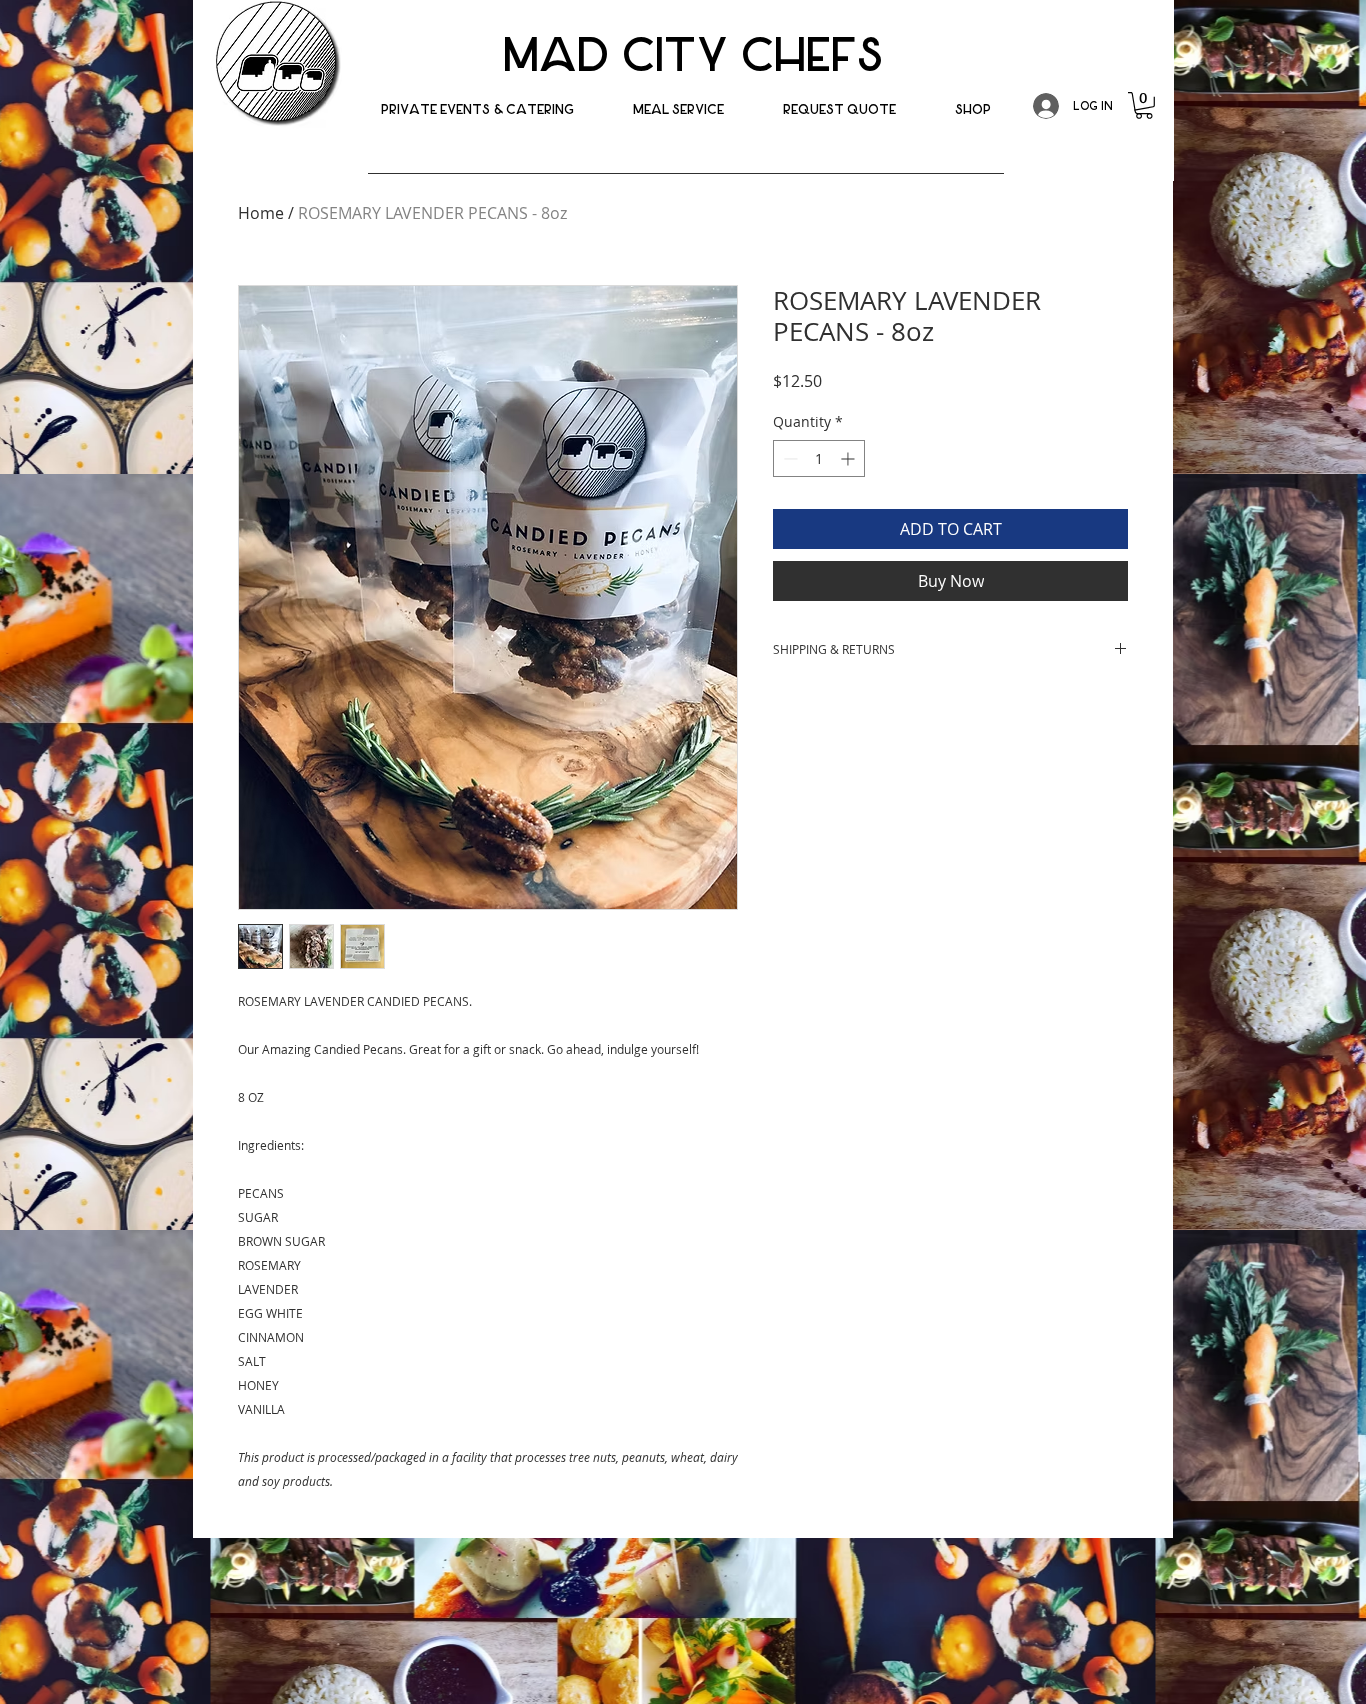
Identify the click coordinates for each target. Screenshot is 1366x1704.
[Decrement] (788, 458)
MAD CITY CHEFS (693, 55)
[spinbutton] (819, 458)
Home (261, 213)
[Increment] (849, 458)
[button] (973, 109)
